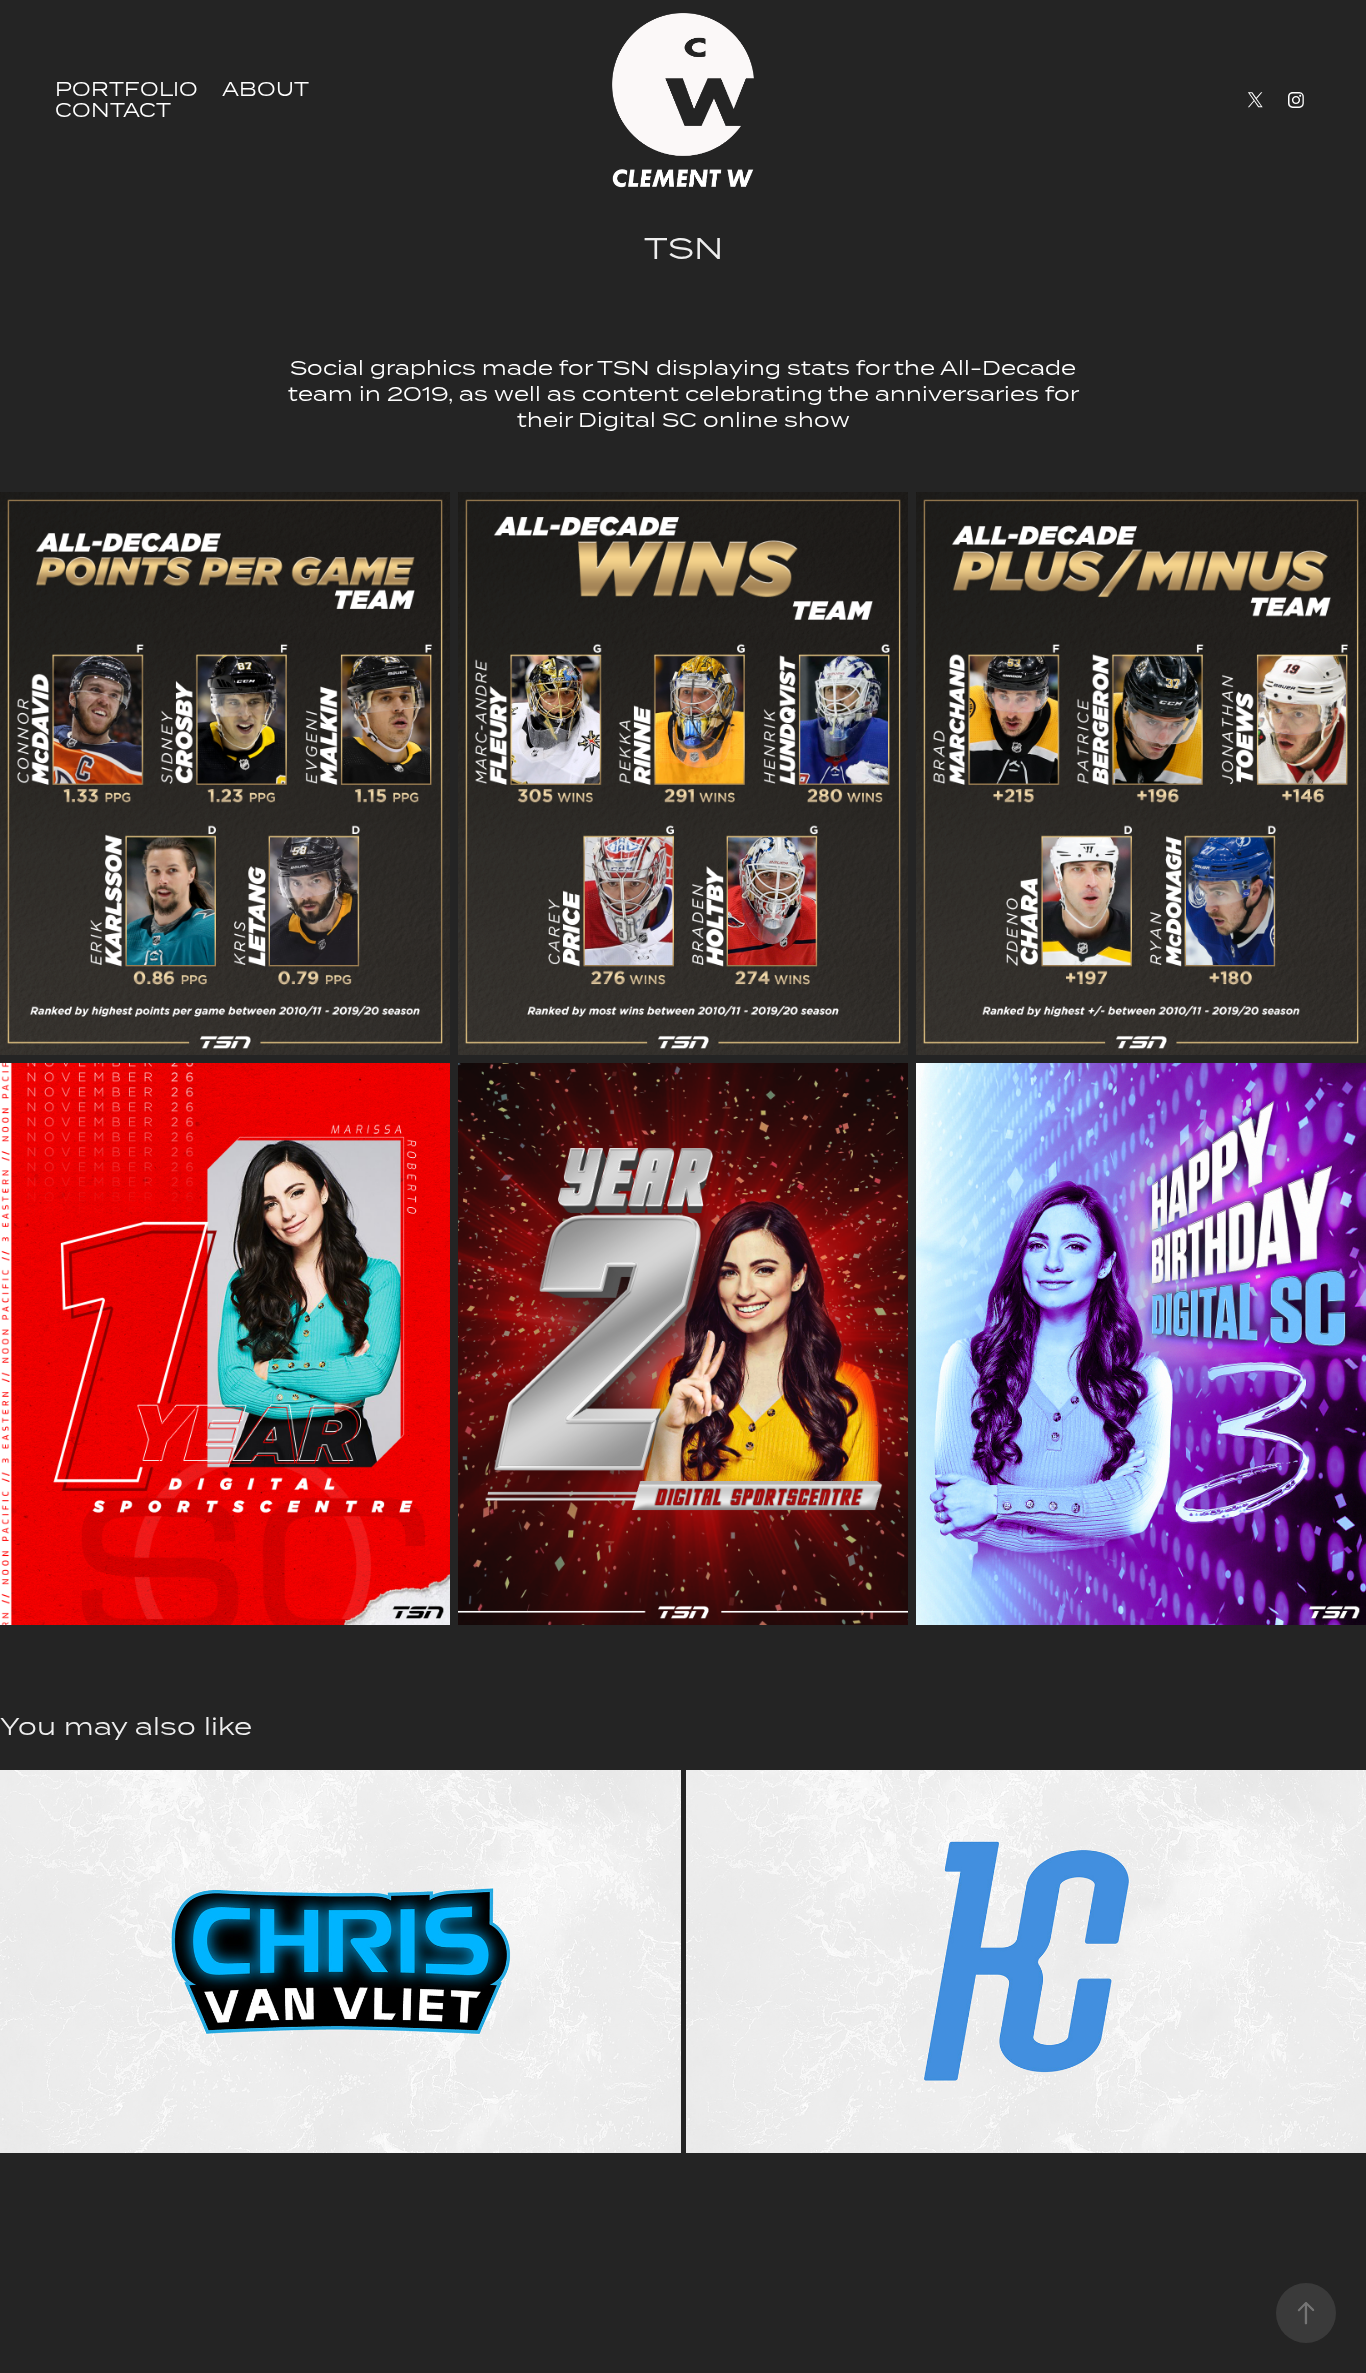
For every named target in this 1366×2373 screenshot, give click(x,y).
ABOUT (265, 88)
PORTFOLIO (126, 88)
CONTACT (113, 109)
